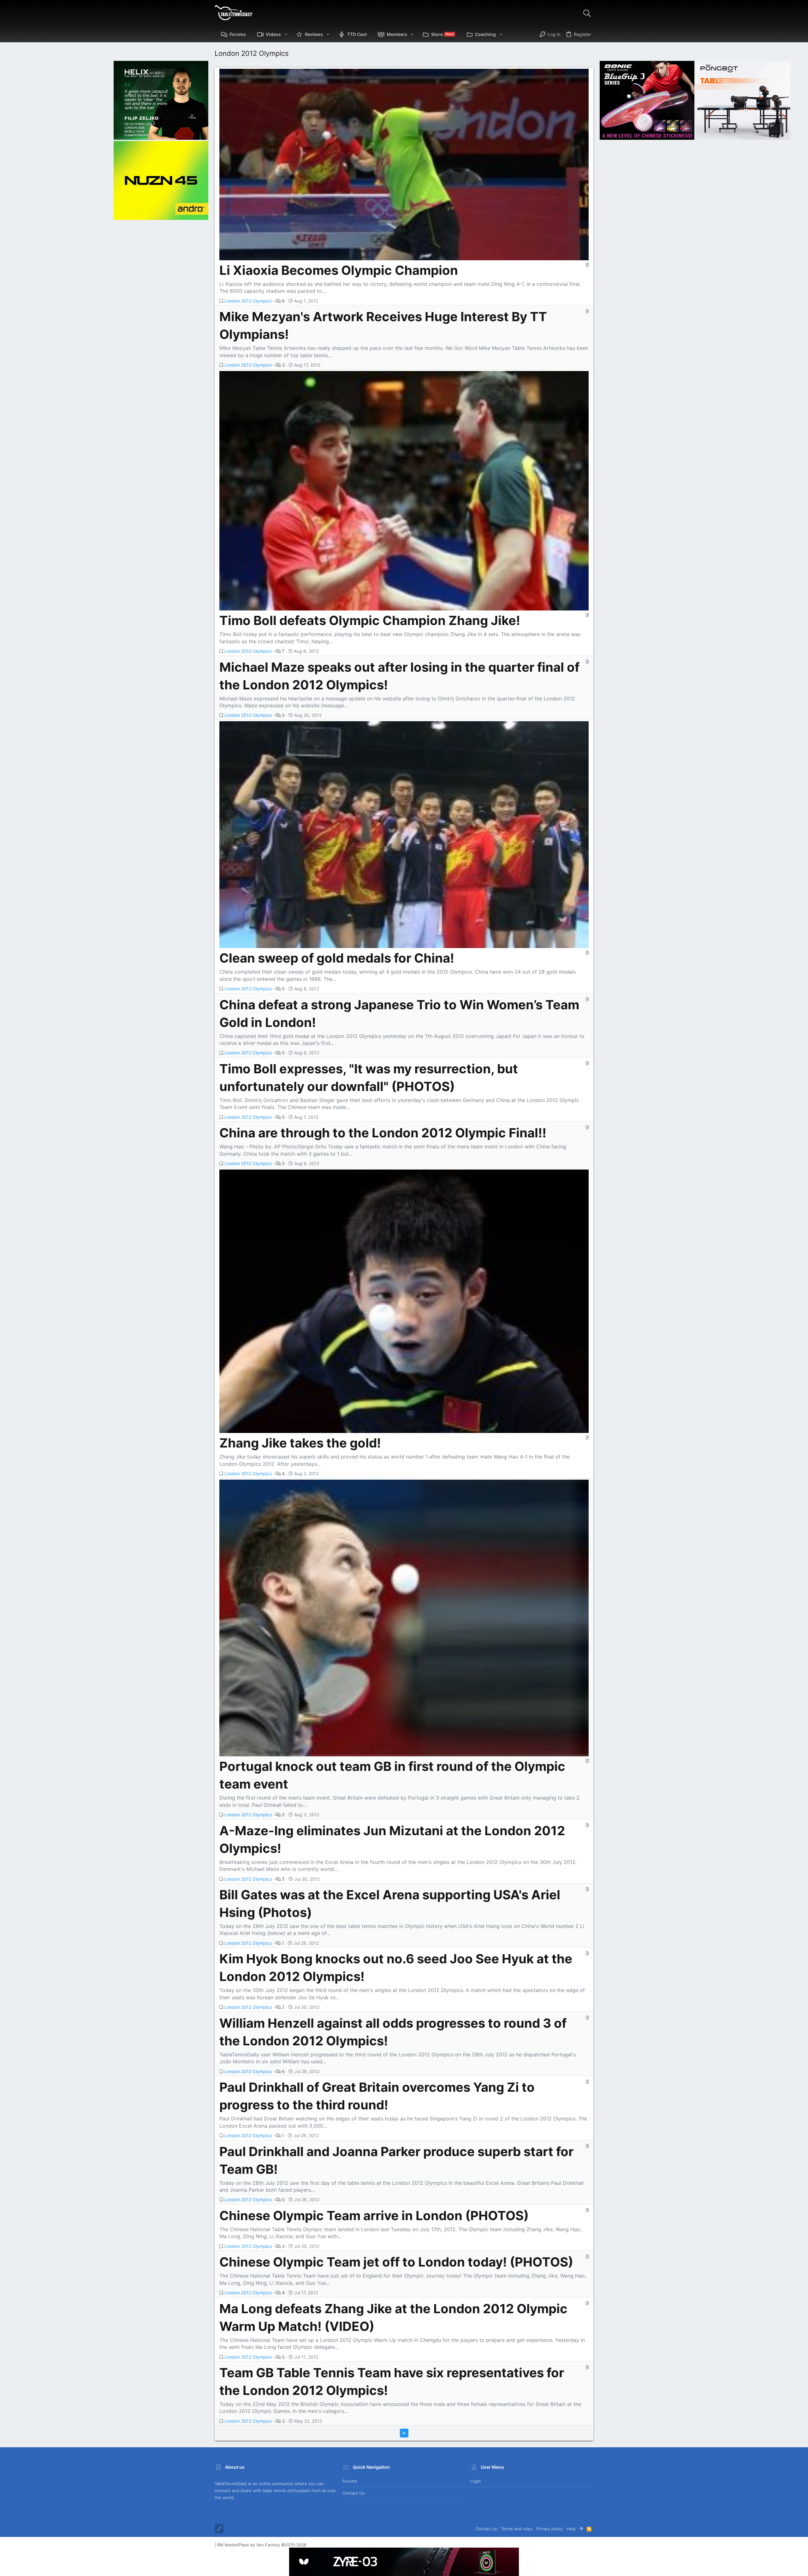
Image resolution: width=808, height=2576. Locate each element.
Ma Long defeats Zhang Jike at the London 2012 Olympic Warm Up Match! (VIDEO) (393, 2317)
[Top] (581, 2529)
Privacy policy (550, 2529)
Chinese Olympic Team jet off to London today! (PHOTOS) (396, 2262)
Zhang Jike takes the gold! (300, 1443)
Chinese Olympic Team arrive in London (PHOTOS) (374, 2216)
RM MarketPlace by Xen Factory (262, 2545)
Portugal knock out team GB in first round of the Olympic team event (392, 1775)
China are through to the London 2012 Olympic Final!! (383, 1133)
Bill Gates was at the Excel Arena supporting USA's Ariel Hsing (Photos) (390, 1904)
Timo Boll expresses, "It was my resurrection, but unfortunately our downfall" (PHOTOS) (369, 1078)
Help (571, 2529)
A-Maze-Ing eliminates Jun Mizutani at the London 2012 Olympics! (392, 1839)
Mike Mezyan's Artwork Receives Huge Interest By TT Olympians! (383, 325)
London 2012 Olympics (248, 301)
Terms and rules (517, 2529)
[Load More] (404, 2433)
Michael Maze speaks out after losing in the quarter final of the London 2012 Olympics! (399, 676)
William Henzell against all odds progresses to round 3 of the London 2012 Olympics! (393, 2032)
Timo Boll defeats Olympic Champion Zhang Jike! (370, 620)
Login (476, 2481)
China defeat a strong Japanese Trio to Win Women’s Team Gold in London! (399, 1014)
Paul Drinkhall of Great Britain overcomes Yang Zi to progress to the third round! (377, 2096)
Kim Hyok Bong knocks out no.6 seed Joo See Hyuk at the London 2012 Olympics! (396, 1968)
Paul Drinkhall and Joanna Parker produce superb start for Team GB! (396, 2160)
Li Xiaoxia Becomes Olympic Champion (339, 270)
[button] (286, 34)
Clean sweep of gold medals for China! (337, 958)
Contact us (353, 2493)
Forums (350, 2481)
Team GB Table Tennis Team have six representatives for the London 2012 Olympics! (392, 2381)
